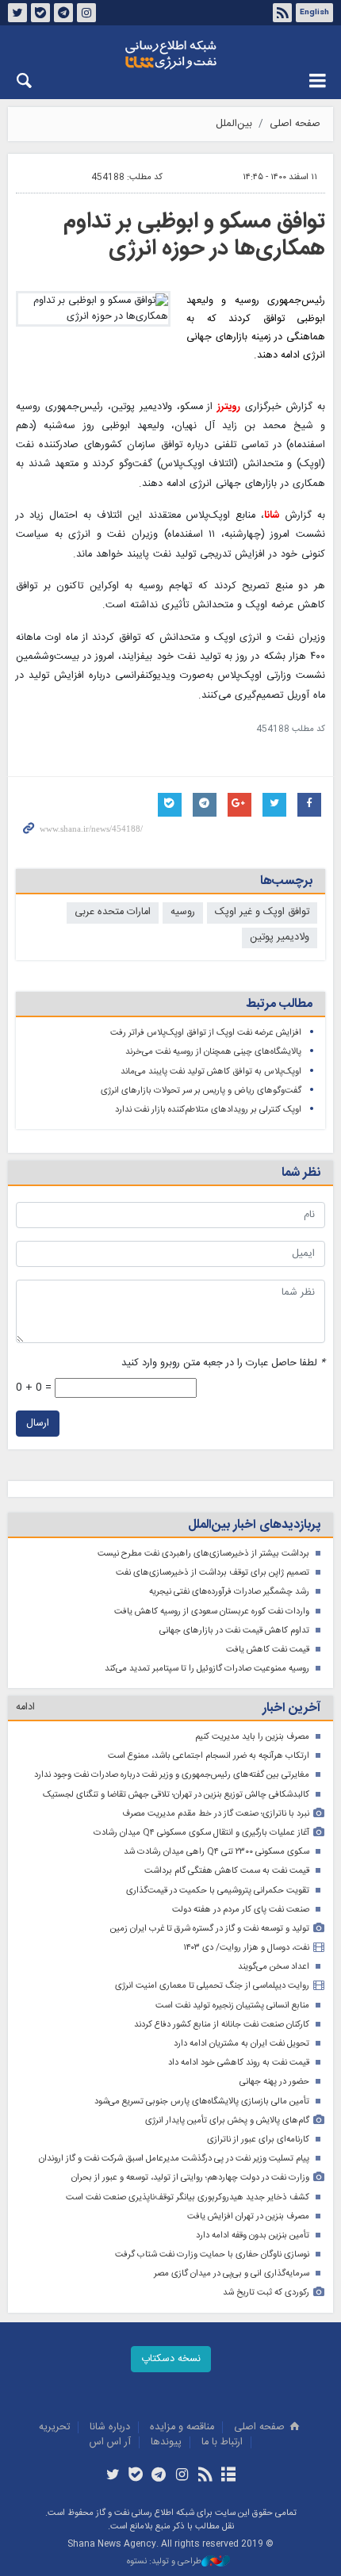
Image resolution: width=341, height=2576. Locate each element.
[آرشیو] (228, 2476)
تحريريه (54, 2427)
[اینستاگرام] (182, 2476)
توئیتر (17, 13)
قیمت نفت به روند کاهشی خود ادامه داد (239, 2063)
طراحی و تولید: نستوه (164, 2562)
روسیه (183, 912)
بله (40, 13)
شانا (170, 55)
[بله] (136, 2476)
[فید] (205, 2476)
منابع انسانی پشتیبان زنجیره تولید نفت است (232, 2006)
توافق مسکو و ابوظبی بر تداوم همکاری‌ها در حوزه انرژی (194, 235)
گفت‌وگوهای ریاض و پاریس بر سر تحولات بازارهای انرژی (201, 1091)
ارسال (38, 1424)
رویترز (229, 407)
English (314, 13)
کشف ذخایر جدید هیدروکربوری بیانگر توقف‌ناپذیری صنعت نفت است (188, 2197)
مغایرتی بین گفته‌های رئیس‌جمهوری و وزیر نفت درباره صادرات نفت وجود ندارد (172, 1775)
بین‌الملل (234, 124)
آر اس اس (110, 2442)
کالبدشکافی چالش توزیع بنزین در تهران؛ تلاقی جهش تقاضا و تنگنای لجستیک (176, 1795)
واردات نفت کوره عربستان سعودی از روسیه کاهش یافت (212, 1611)
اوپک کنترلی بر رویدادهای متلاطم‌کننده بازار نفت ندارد (208, 1110)
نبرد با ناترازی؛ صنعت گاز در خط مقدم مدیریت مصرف (216, 1814)
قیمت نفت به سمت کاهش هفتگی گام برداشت (227, 1871)
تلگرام (63, 13)
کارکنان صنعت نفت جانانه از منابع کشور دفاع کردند (222, 2025)
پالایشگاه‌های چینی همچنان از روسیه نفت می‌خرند (213, 1052)
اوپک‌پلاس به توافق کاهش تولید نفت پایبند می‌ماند (211, 1072)
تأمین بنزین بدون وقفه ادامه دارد (253, 2235)
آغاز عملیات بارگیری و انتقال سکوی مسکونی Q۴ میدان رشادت (201, 1833)
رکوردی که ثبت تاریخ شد (266, 2293)
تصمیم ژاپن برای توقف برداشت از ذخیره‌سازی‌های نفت (213, 1573)
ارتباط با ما (222, 2442)
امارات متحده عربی (113, 912)
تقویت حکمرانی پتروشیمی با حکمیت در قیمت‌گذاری (218, 1891)
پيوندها (166, 2442)
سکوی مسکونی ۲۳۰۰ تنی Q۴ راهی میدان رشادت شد (216, 1852)
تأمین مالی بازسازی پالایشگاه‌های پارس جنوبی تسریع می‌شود (202, 2101)
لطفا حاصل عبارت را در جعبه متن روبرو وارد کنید (223, 1363)
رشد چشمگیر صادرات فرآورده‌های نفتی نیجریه (229, 1592)
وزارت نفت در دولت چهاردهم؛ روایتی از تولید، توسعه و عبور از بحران (190, 2178)
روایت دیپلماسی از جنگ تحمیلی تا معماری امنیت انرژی (212, 1986)
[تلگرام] (159, 2476)
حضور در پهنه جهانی (274, 2082)
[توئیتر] (112, 2476)
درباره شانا (110, 2427)
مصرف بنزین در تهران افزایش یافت (248, 2216)
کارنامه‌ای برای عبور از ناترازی (258, 2140)
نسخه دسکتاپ (171, 2359)
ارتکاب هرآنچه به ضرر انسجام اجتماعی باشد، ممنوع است (209, 1756)
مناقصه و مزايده (182, 2427)
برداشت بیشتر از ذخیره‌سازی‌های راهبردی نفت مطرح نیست (203, 1554)
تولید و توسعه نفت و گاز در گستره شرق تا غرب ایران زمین (210, 1929)
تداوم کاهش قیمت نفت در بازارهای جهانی (234, 1631)
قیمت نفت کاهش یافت (268, 1650)
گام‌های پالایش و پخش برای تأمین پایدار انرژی (227, 2121)
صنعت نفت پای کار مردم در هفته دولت (241, 1910)
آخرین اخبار (291, 1708)
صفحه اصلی (295, 124)
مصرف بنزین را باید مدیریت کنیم (252, 1737)
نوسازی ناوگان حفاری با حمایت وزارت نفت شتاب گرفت (212, 2254)
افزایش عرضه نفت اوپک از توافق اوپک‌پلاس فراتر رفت (206, 1033)
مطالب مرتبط (279, 1004)
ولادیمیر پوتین (280, 938)
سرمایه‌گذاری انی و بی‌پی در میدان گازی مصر (232, 2274)
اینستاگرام (86, 13)
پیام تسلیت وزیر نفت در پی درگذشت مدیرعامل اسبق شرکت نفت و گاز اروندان (174, 2159)
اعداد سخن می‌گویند (274, 1967)
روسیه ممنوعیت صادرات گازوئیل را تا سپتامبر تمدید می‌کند (207, 1669)
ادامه (25, 1707)
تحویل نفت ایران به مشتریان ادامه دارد (241, 2044)
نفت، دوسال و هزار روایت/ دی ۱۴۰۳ (246, 1948)
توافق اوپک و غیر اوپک (262, 912)
